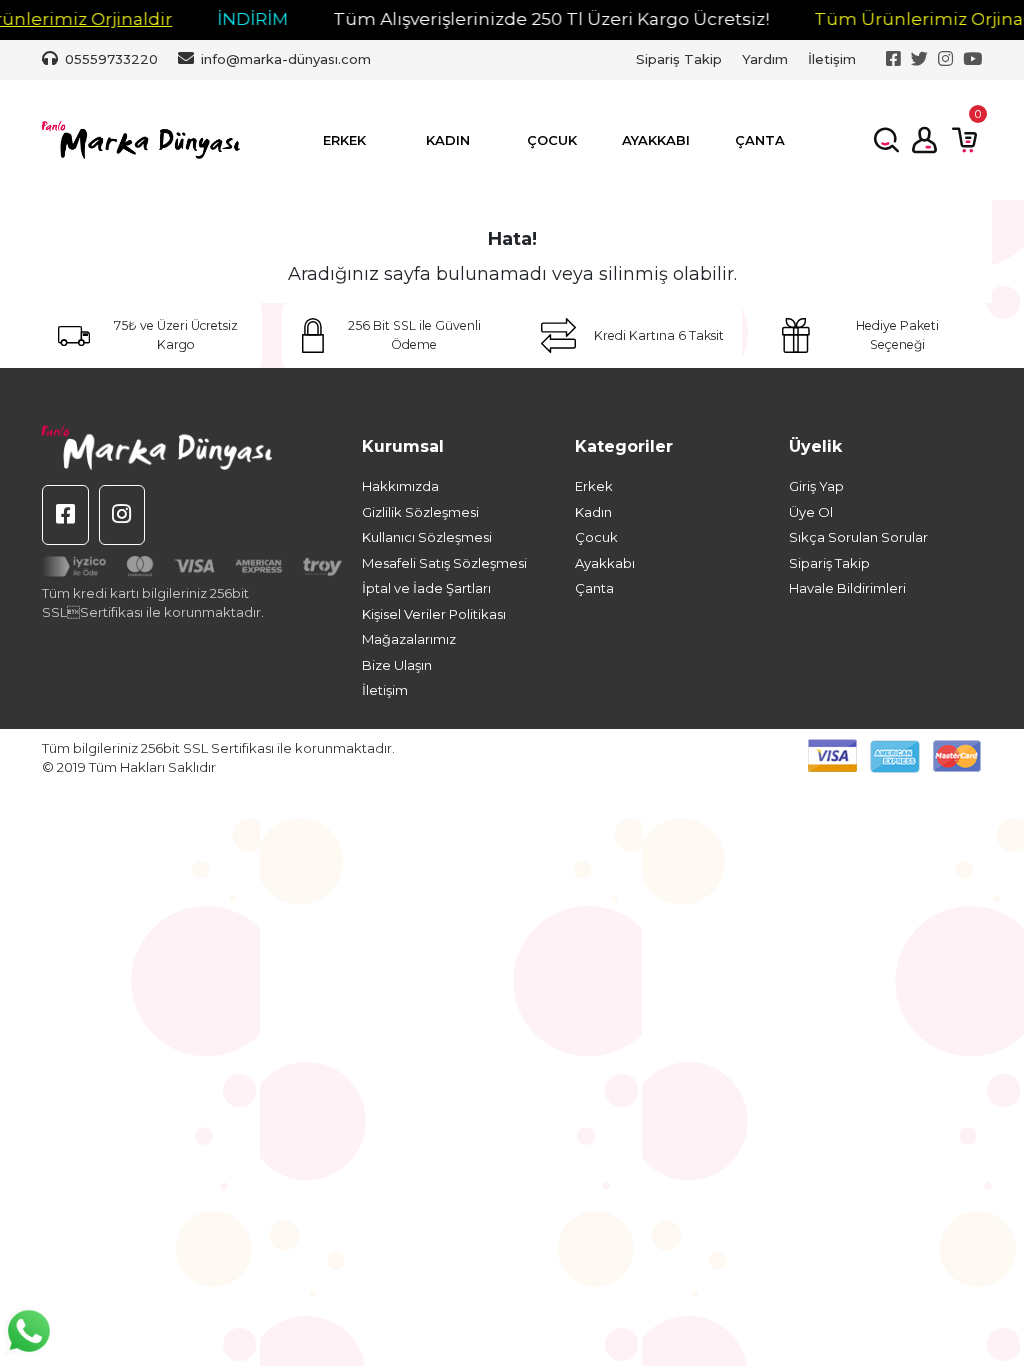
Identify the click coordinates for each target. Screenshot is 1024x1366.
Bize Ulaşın (397, 665)
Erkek (594, 486)
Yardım (765, 59)
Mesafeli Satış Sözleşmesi (444, 563)
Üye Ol (811, 512)
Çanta (594, 588)
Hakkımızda (400, 486)
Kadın (593, 512)
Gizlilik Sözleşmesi (420, 512)
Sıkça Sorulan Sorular (858, 537)
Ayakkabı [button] (656, 140)
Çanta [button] (760, 140)
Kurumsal (403, 446)
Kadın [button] (448, 140)
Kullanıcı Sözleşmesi (427, 537)
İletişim (832, 59)
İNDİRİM (233, 19)
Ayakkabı (605, 563)
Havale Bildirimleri (847, 588)
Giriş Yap (816, 486)
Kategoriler (624, 446)
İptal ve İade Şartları (426, 588)
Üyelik (815, 446)
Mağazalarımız (409, 639)
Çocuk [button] (552, 140)
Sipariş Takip (679, 59)
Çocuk (596, 537)
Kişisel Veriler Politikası (434, 614)
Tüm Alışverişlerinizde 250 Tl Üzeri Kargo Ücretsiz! (532, 19)
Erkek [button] (344, 140)
